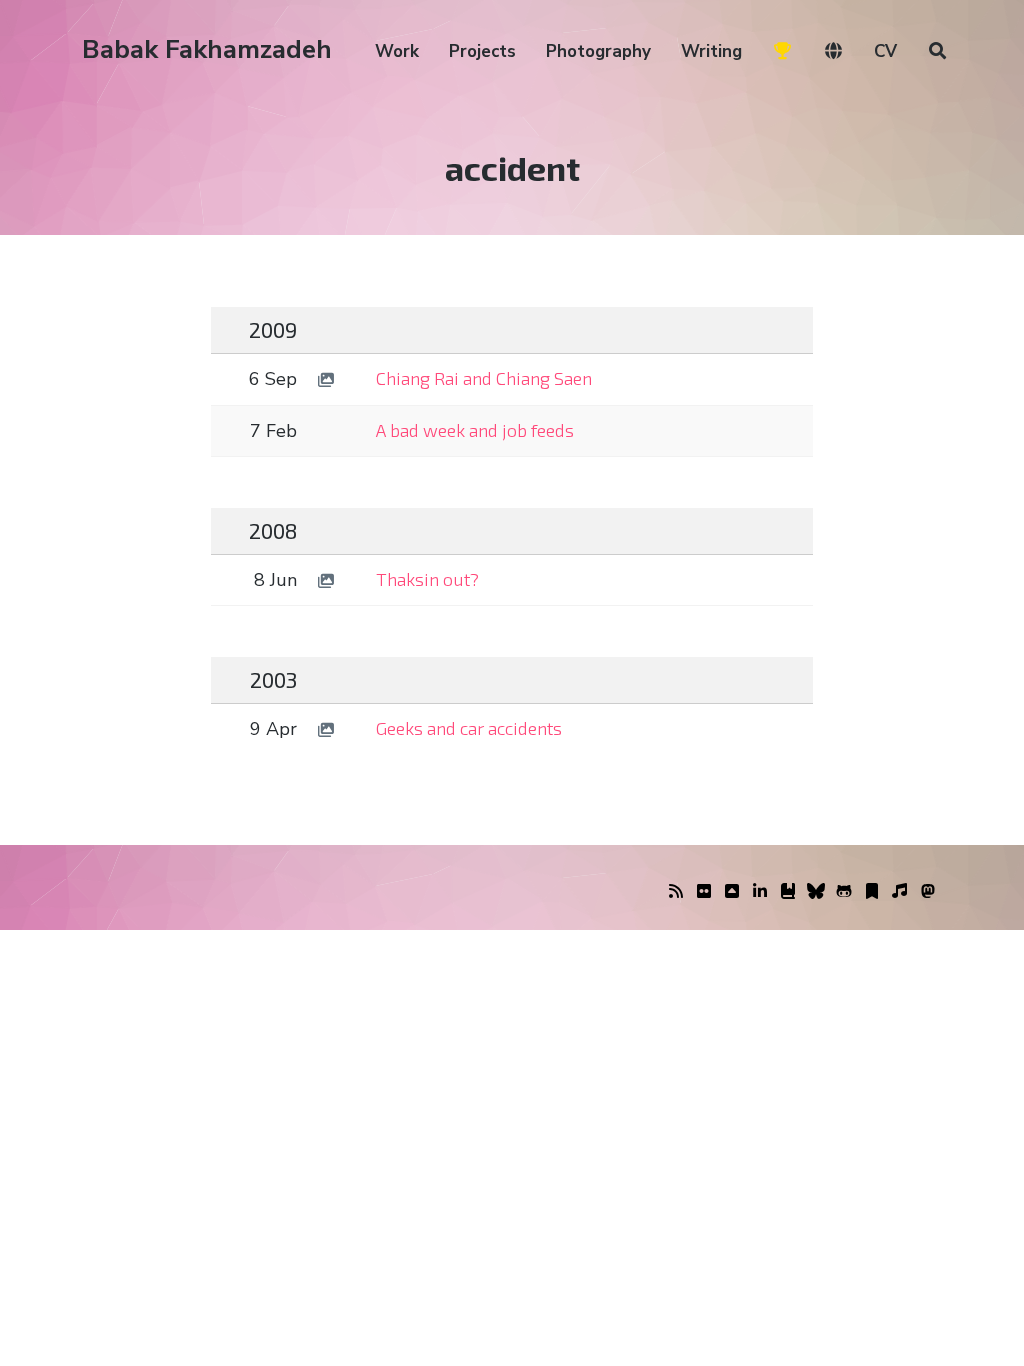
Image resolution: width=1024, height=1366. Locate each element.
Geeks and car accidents (469, 728)
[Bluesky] (816, 892)
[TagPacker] (872, 892)
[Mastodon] (928, 892)
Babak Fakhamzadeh (207, 49)
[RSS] (676, 892)
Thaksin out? (427, 579)
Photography (598, 51)
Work (397, 51)
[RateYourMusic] (900, 892)
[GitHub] (844, 892)
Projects (482, 51)
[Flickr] (704, 892)
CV (885, 51)
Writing (711, 51)
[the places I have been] (732, 892)
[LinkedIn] (760, 892)
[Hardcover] (788, 892)
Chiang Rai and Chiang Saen (484, 378)
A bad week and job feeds (475, 430)
